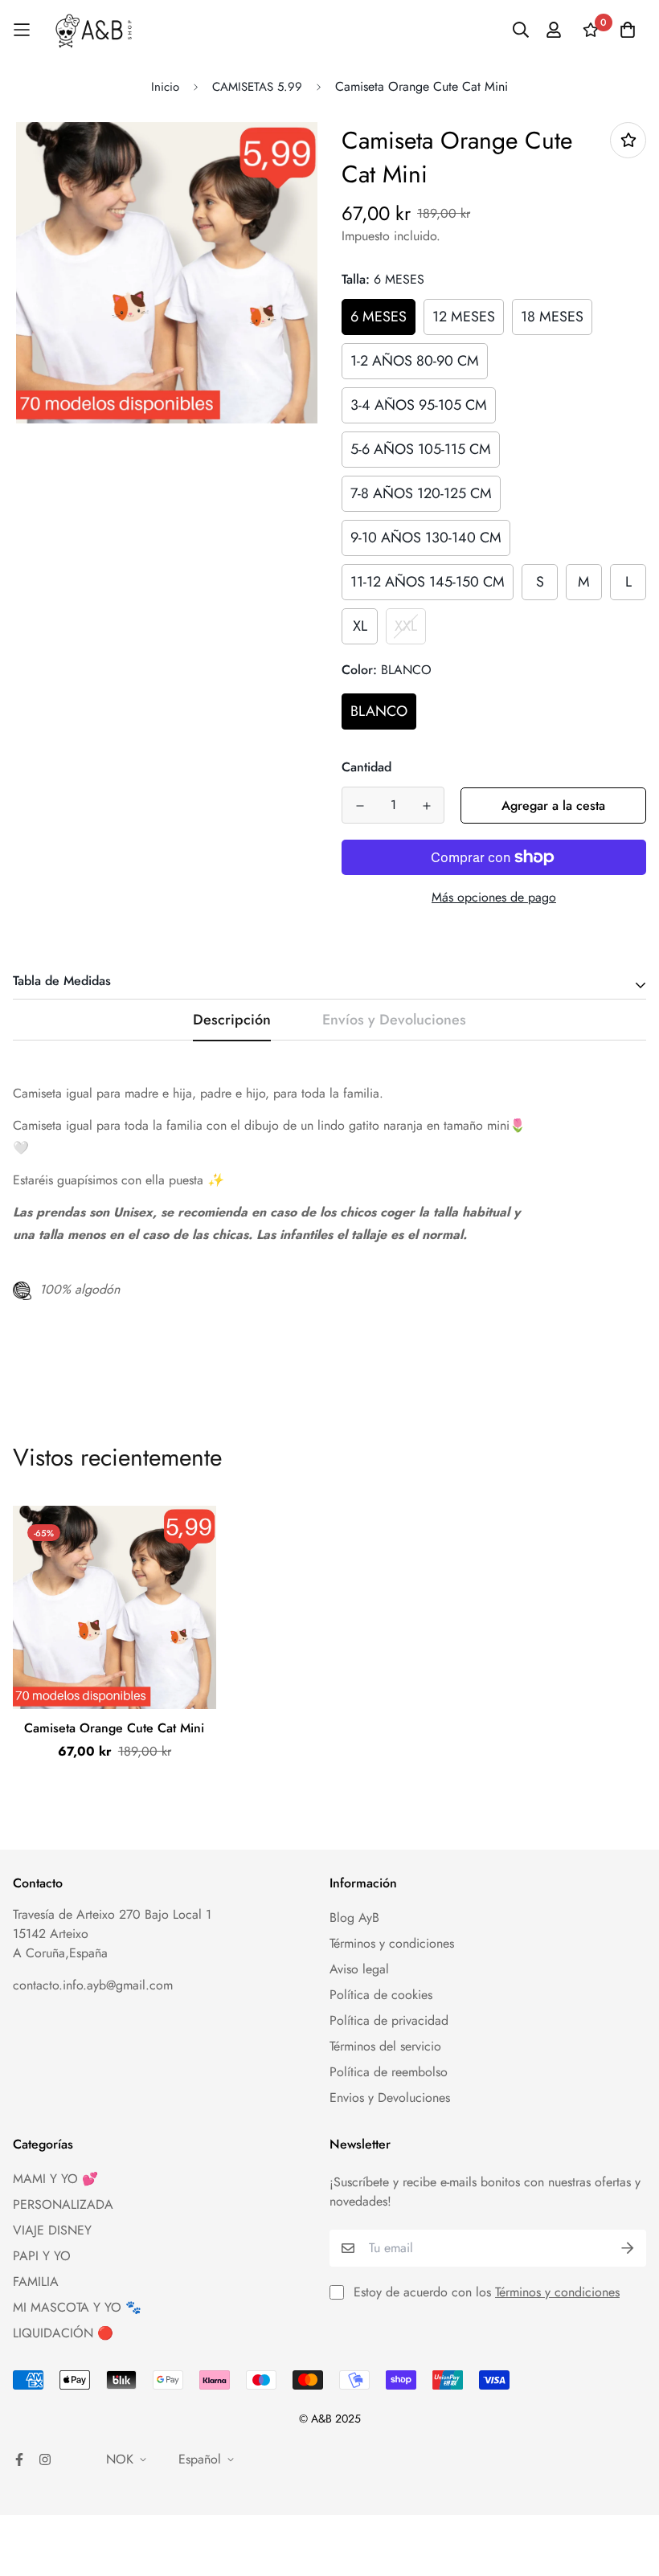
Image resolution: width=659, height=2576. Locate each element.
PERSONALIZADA (63, 2204)
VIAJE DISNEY (52, 2230)
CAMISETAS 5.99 (257, 87)
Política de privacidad (389, 2020)
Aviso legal (359, 1969)
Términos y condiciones (392, 1943)
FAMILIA (36, 2282)
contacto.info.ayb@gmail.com (93, 1985)
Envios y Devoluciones (390, 2098)
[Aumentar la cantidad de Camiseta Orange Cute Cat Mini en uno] (426, 806)
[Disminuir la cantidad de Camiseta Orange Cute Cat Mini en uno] (360, 806)
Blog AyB (354, 1918)
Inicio (165, 87)
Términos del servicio (385, 2046)
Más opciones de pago (494, 897)
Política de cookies (381, 1995)
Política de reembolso (389, 2072)
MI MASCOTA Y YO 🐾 (77, 2307)
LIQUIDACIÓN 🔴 (63, 2333)
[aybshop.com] (94, 30)
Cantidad (366, 767)
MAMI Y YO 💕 (55, 2179)
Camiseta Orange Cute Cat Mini (114, 1728)
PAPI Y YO (42, 2256)
